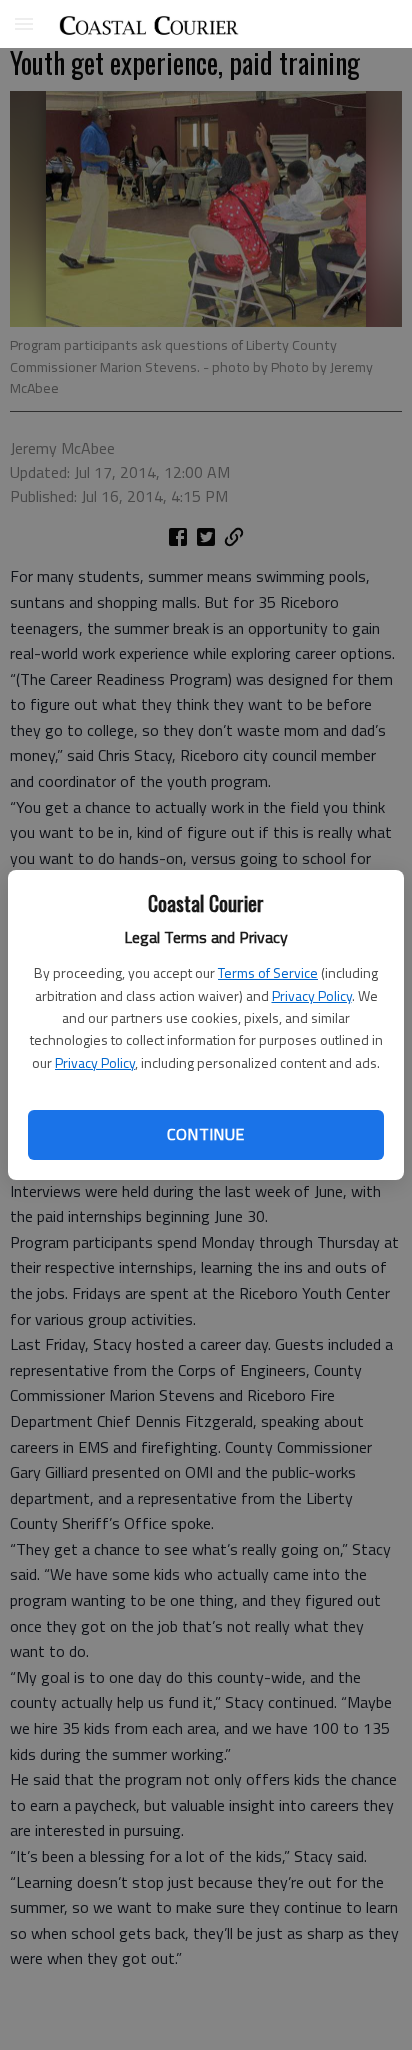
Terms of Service (268, 972)
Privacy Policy (312, 995)
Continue (205, 1134)
